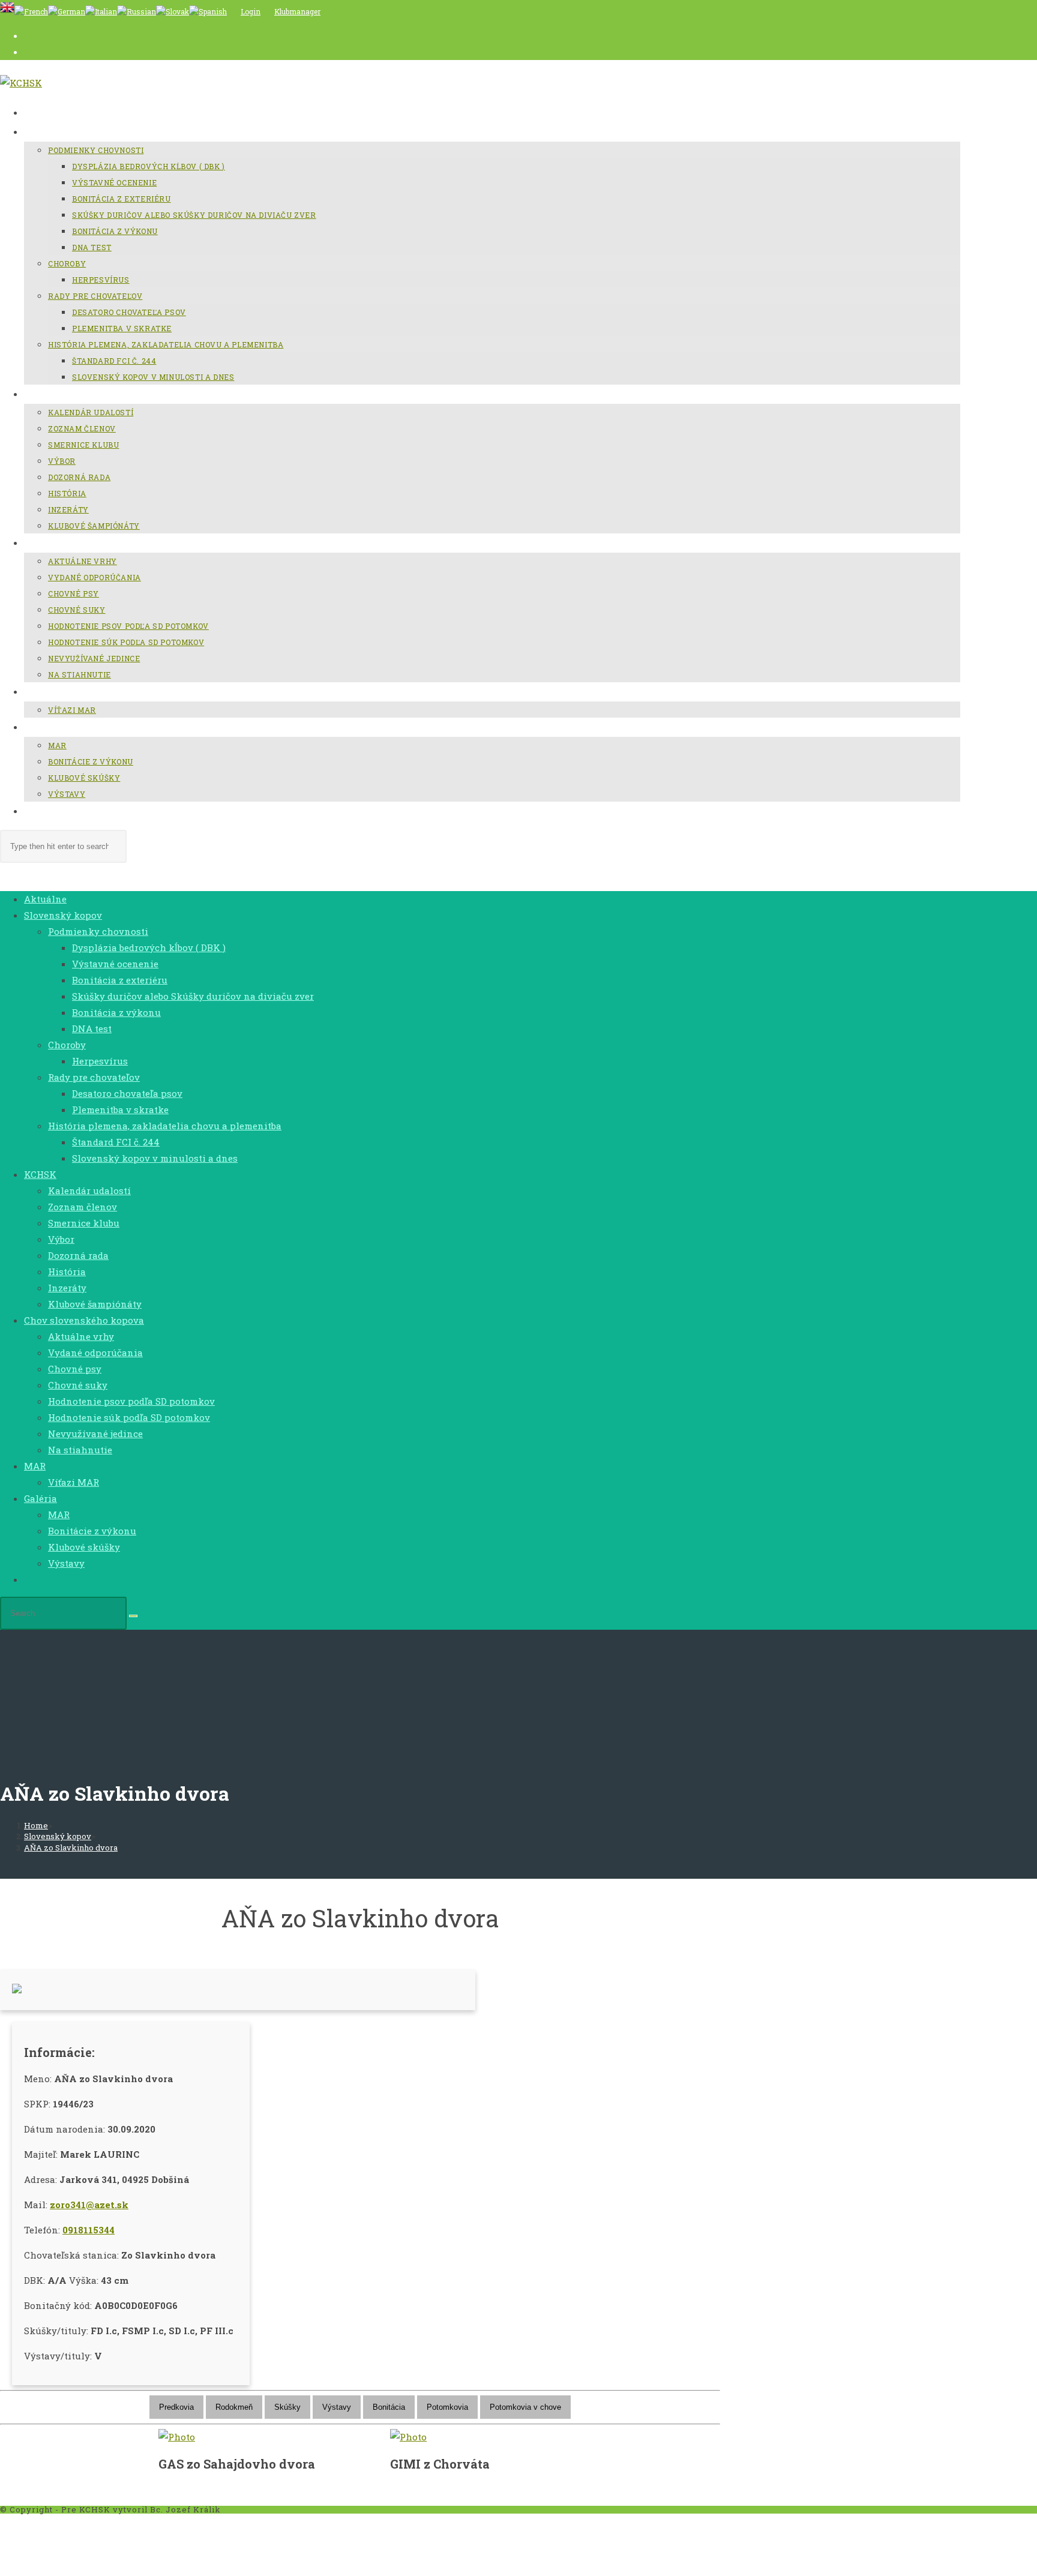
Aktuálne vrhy (81, 1336)
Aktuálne (45, 899)
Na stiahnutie (80, 1450)
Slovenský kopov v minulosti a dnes (155, 1158)
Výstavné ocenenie (115, 964)
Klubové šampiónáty (95, 1304)
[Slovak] (173, 11)
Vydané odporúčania (95, 1353)
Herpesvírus (100, 1061)
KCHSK (40, 1174)
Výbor (61, 1239)
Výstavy (66, 1563)
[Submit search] (133, 1616)
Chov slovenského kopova (84, 1320)
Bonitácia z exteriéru (120, 980)
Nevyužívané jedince (95, 1434)
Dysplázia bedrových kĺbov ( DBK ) (149, 947)
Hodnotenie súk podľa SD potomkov (129, 1417)
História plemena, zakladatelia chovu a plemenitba (165, 1126)
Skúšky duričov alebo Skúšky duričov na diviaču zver (193, 996)
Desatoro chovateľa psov (127, 1093)
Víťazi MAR (74, 1482)
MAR (35, 1466)
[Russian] (137, 11)
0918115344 (89, 2230)
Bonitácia (389, 2407)
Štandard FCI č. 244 (116, 1142)
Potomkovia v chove (525, 2407)
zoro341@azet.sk (89, 2205)
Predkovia (176, 2407)
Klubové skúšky (84, 1547)
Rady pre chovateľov (94, 1077)
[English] (7, 11)
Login (251, 11)
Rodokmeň (234, 2407)
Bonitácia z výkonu (116, 1012)
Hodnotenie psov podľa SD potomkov (131, 1401)
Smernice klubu (84, 1223)
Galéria (41, 1498)
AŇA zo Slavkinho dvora (71, 1848)
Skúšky (287, 2407)
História (67, 1271)
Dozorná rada (78, 1255)
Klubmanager (297, 11)
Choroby (67, 1045)
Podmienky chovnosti (98, 931)
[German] (67, 11)
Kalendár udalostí (89, 1190)
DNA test (92, 1028)
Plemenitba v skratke (120, 1109)
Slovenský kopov (63, 915)
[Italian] (101, 11)
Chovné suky (78, 1385)
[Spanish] (208, 11)
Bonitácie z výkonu (92, 1531)
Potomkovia (447, 2407)
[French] (31, 11)
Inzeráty (67, 1288)
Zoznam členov (83, 1207)
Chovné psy (75, 1369)
